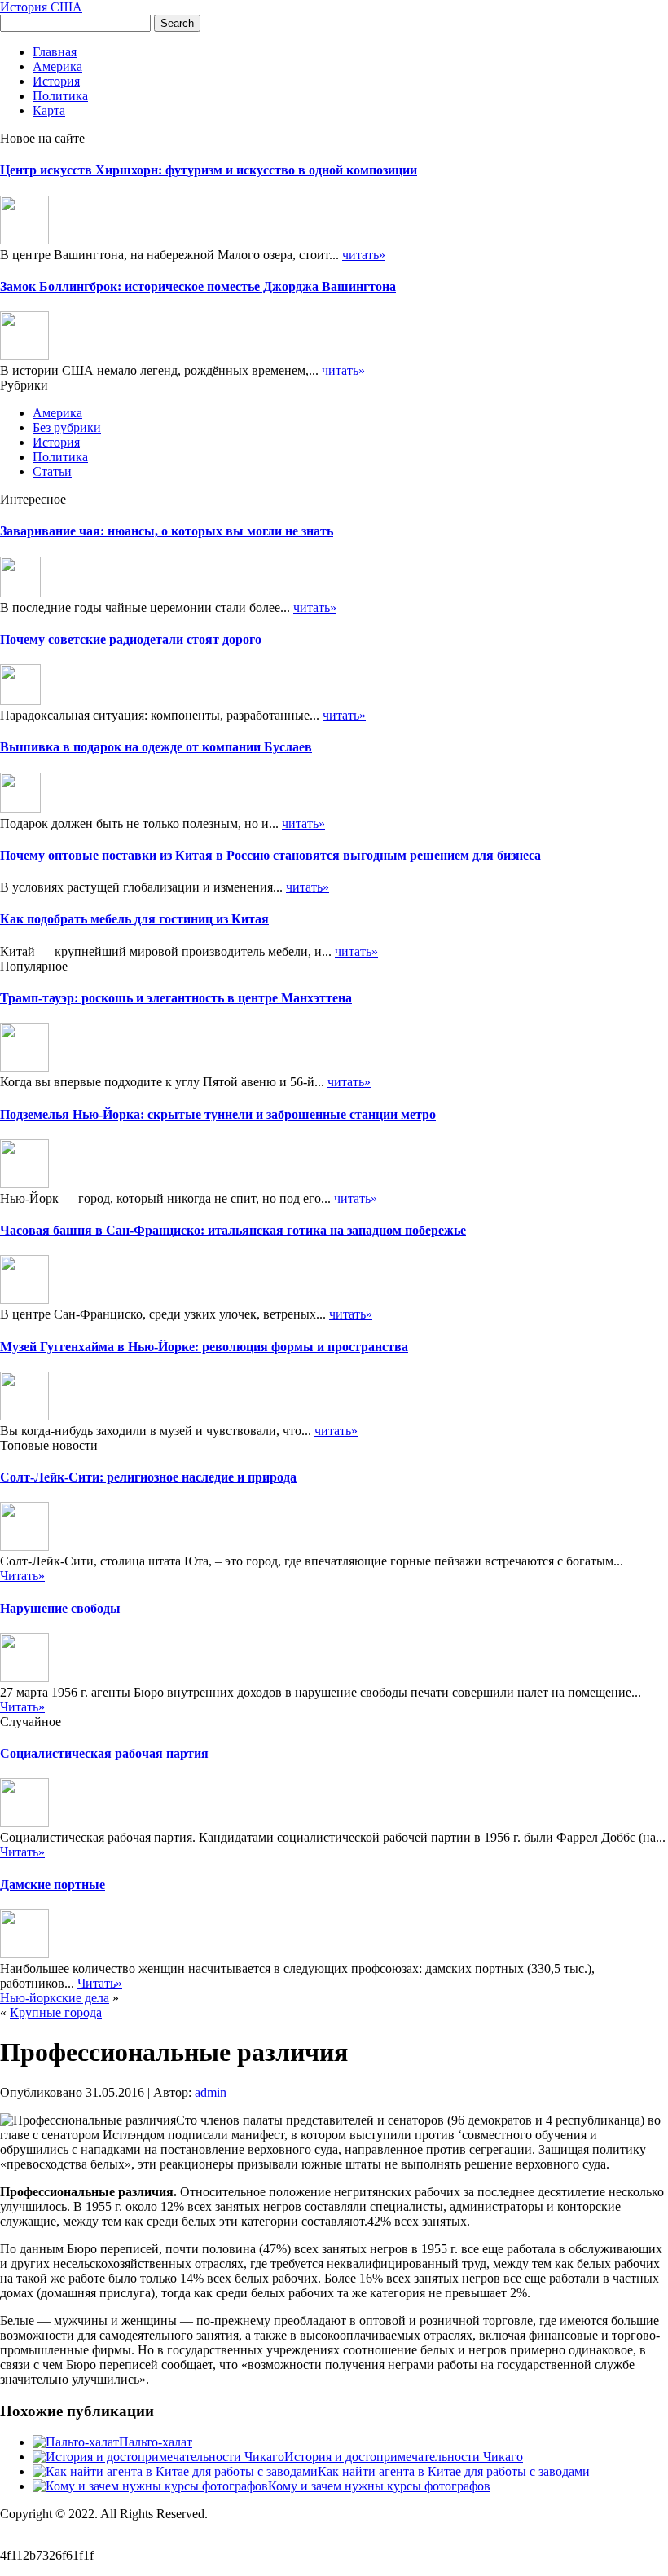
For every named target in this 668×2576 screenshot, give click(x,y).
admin (211, 2092)
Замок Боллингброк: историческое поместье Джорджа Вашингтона (198, 286)
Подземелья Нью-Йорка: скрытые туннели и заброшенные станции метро (218, 1114)
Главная (55, 52)
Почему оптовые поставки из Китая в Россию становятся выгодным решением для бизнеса (270, 855)
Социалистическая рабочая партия (104, 1753)
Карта (49, 110)
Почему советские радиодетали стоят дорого (131, 639)
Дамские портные (53, 1885)
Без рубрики (67, 427)
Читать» (22, 1576)
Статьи (52, 471)
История (56, 81)
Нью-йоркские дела (55, 1998)
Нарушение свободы (60, 1608)
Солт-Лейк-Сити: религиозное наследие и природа (148, 1477)
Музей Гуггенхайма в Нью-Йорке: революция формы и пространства (204, 1347)
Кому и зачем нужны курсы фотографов (379, 2486)
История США (41, 7)
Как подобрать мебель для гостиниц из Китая (134, 919)
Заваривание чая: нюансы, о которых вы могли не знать (167, 531)
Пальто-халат (156, 2442)
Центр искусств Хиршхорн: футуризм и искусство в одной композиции (209, 170)
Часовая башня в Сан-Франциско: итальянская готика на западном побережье (233, 1230)
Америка (57, 66)
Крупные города (56, 2012)
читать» (364, 255)
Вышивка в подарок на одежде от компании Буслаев (156, 747)
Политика (60, 96)
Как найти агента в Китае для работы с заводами (454, 2471)
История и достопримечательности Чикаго (404, 2457)
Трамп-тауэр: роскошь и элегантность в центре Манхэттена (176, 998)
